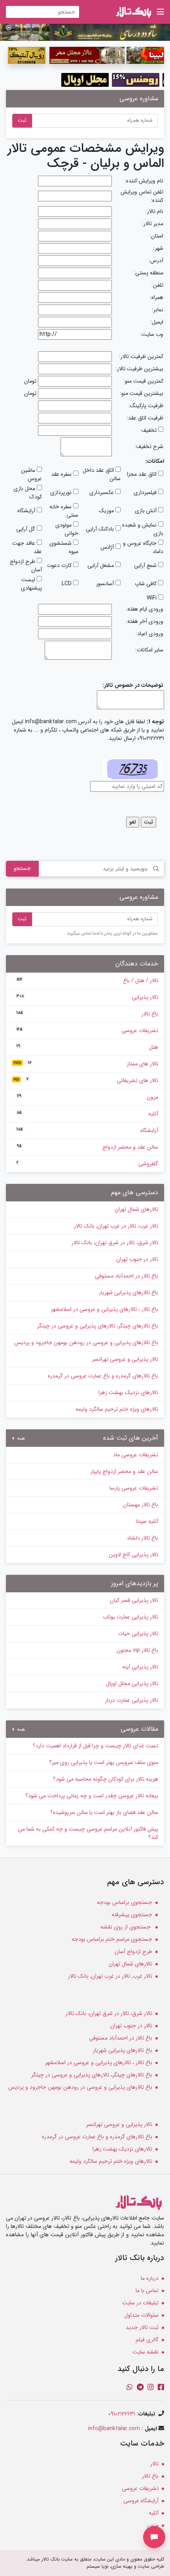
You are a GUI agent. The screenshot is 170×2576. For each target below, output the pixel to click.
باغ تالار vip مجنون (137, 1650)
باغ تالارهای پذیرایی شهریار (128, 1293)
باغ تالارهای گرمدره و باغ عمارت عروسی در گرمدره (103, 1376)
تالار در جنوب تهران (137, 1259)
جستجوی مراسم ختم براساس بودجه (112, 1939)
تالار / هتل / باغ (87, 981)
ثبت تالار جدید (142, 2327)
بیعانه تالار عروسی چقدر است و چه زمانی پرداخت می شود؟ (92, 1796)
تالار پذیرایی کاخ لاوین (133, 1555)
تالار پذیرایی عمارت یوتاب (130, 1617)
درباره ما (150, 2278)
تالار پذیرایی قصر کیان (134, 1600)
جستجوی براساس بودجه (125, 1902)
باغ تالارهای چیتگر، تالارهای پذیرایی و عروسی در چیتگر (98, 1326)
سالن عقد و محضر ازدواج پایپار (124, 1471)
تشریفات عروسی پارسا (134, 1488)
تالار (154, 2464)
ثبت (22, 121)
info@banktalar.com (114, 2429)
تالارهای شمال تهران (136, 1209)
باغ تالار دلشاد (143, 1538)
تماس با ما (147, 2291)
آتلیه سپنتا (147, 1521)
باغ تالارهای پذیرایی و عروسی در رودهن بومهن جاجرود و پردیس (86, 1343)
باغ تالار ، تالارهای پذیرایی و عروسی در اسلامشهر (105, 1309)
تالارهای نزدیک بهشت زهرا (128, 1392)
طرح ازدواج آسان (133, 1952)
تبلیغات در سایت (140, 2303)
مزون (87, 1097)
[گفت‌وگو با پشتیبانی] (154, 2537)
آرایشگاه (87, 1130)
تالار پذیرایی (87, 997)
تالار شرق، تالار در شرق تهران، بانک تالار (115, 1243)
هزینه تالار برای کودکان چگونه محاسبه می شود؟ (106, 1779)
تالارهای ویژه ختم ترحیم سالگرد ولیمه (117, 1409)
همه (20, 1438)
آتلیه (87, 1114)
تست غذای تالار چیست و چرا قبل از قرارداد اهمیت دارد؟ (95, 1746)
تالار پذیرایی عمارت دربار (132, 1700)
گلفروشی (87, 1164)
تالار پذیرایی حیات (138, 1634)
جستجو (22, 868)
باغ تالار (87, 1014)
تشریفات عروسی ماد (136, 1455)
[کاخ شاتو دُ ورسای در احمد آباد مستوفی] (85, 32)
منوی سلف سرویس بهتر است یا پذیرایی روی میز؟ (104, 1762)
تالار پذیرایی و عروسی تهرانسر (125, 1359)
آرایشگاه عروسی (141, 2501)
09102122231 (122, 2414)
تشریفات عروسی (87, 1030)
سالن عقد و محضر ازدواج (87, 1147)
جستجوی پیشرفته (132, 1915)
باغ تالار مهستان (141, 1505)
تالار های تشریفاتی (86, 1080)
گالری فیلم (147, 2340)
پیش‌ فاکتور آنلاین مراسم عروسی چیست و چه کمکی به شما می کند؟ (88, 1833)
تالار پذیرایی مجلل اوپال (132, 1683)
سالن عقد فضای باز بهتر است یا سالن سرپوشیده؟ (104, 1812)
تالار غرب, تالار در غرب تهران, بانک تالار (116, 1226)
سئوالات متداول (141, 2315)
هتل (87, 1047)
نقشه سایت (145, 2352)
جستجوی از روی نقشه (126, 1927)
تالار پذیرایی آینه (140, 1667)
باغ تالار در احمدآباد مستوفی (127, 1276)
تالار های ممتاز (86, 1064)
